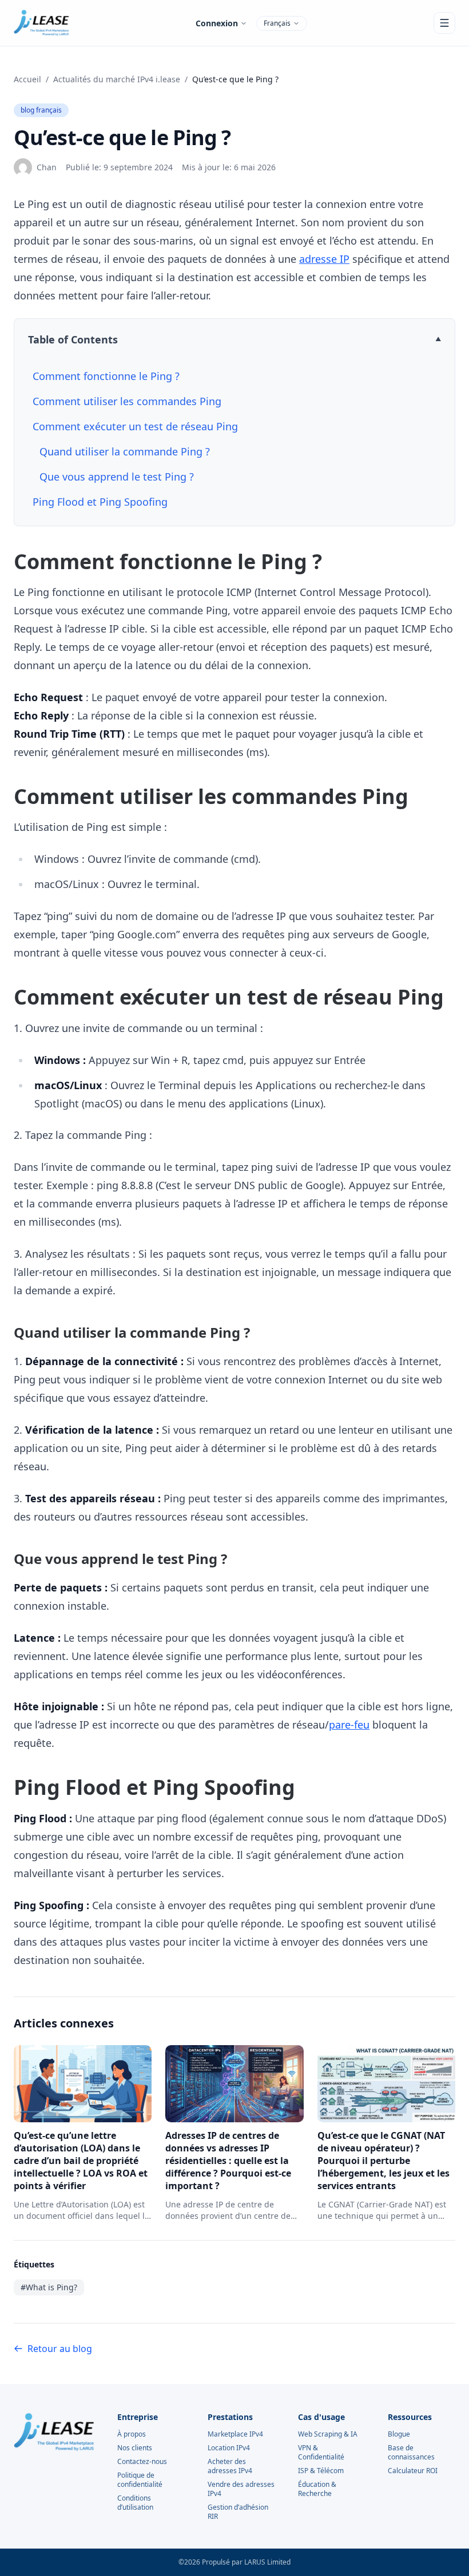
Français (277, 23)
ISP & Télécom (321, 2471)
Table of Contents (73, 339)
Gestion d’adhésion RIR (238, 2512)
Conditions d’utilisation (135, 2503)
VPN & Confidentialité (321, 2453)
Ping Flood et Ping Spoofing (100, 502)
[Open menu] (444, 23)
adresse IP (324, 259)
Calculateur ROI (413, 2471)
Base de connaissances (411, 2453)
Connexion (217, 23)
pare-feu (349, 1725)
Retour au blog (60, 2349)
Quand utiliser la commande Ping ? (125, 451)
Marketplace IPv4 (235, 2434)
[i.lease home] (41, 23)
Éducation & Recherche (317, 2489)
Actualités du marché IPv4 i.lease (117, 79)
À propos (132, 2434)
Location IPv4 (229, 2448)
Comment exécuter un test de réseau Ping (135, 426)
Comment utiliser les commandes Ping (127, 401)
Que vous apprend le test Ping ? (117, 477)
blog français (41, 110)
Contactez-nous (142, 2462)
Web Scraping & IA (328, 2434)
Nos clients (135, 2448)
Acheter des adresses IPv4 (230, 2466)
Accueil (27, 79)
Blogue (399, 2434)
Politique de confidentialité (140, 2480)
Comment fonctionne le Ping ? (106, 376)
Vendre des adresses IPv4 (241, 2489)
